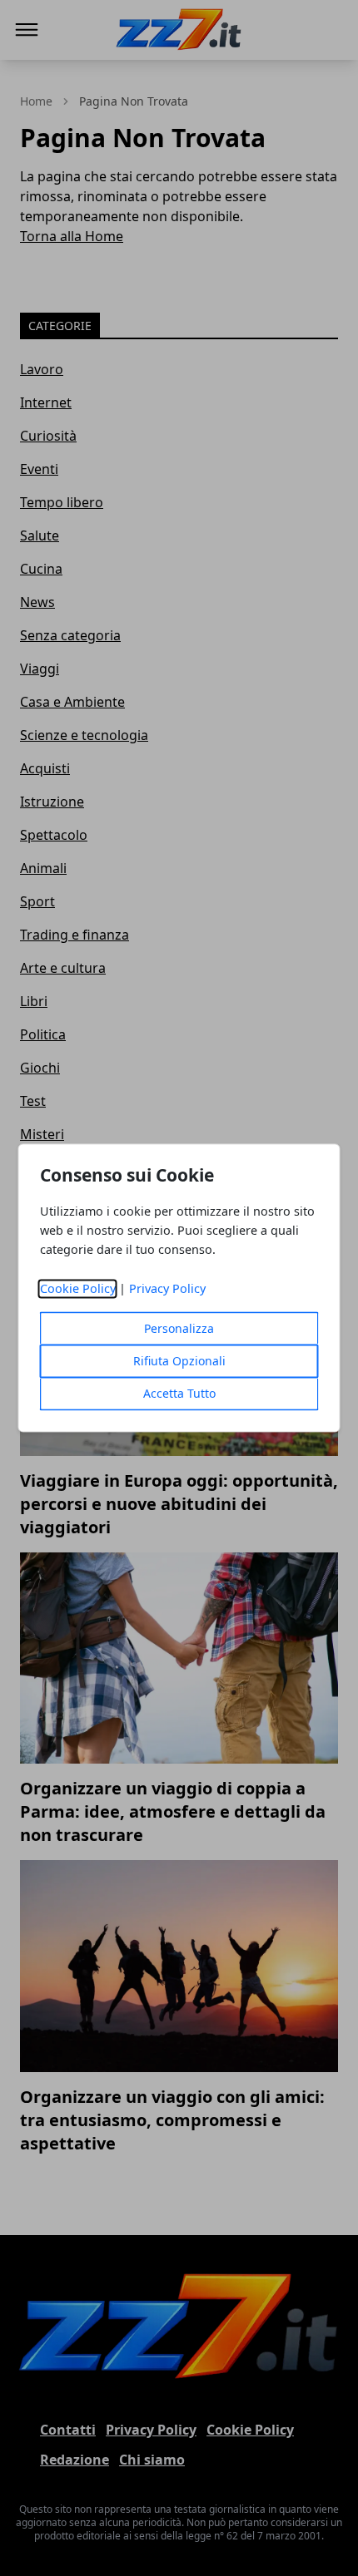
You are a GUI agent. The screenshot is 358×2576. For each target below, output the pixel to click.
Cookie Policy (78, 1289)
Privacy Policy (167, 1289)
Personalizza (179, 1329)
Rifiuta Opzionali (179, 1362)
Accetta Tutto (179, 1394)
